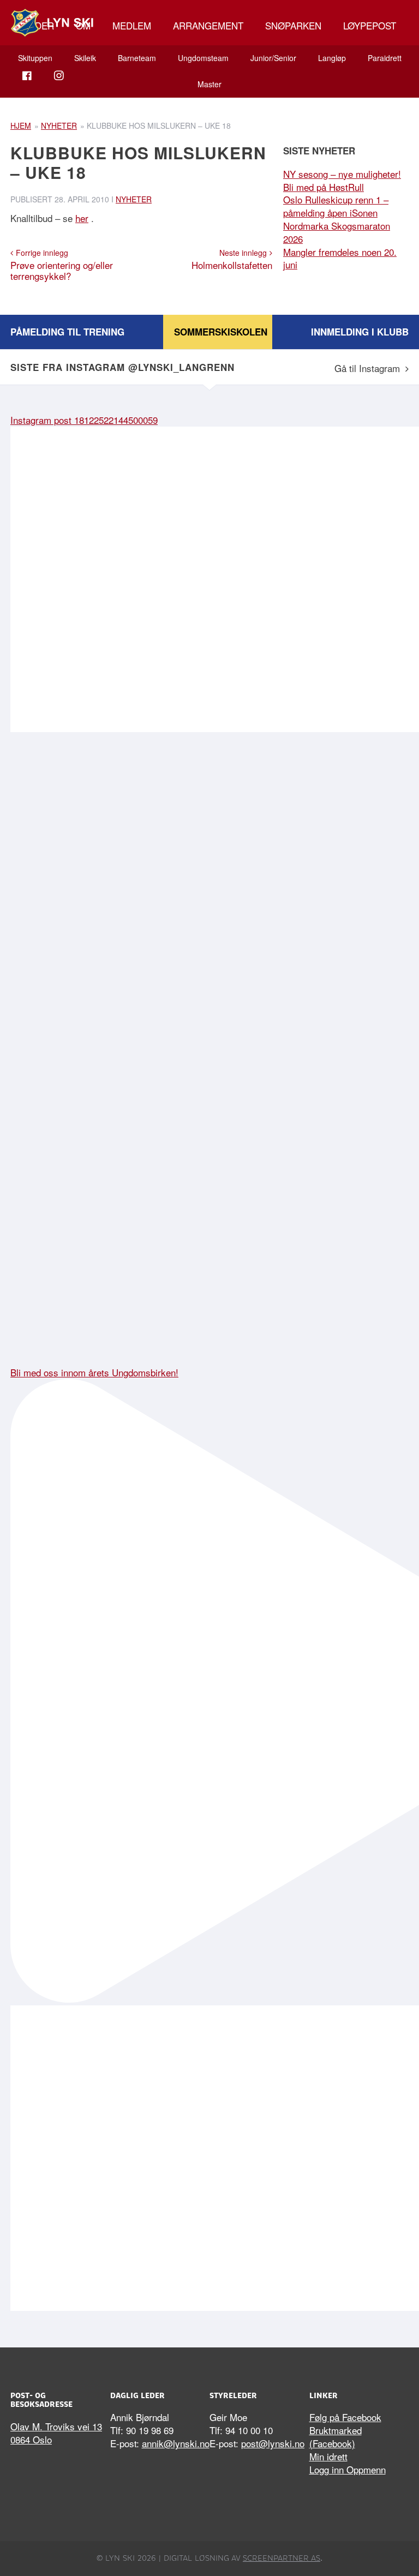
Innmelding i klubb (360, 332)
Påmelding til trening (67, 332)
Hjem (21, 125)
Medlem (132, 25)
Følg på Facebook (345, 2417)
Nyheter (59, 125)
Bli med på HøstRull (324, 187)
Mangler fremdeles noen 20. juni (340, 258)
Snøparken (293, 25)
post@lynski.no (273, 2443)
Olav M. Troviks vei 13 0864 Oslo (56, 2433)
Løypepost (370, 25)
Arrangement (208, 25)
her (82, 218)
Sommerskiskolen (221, 332)
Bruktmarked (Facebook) (336, 2437)
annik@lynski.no (176, 2443)
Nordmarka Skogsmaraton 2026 (337, 232)
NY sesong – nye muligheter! (342, 174)
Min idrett (328, 2456)
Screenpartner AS (282, 2558)
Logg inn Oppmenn (348, 2469)
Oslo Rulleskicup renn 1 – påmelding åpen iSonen (336, 206)
